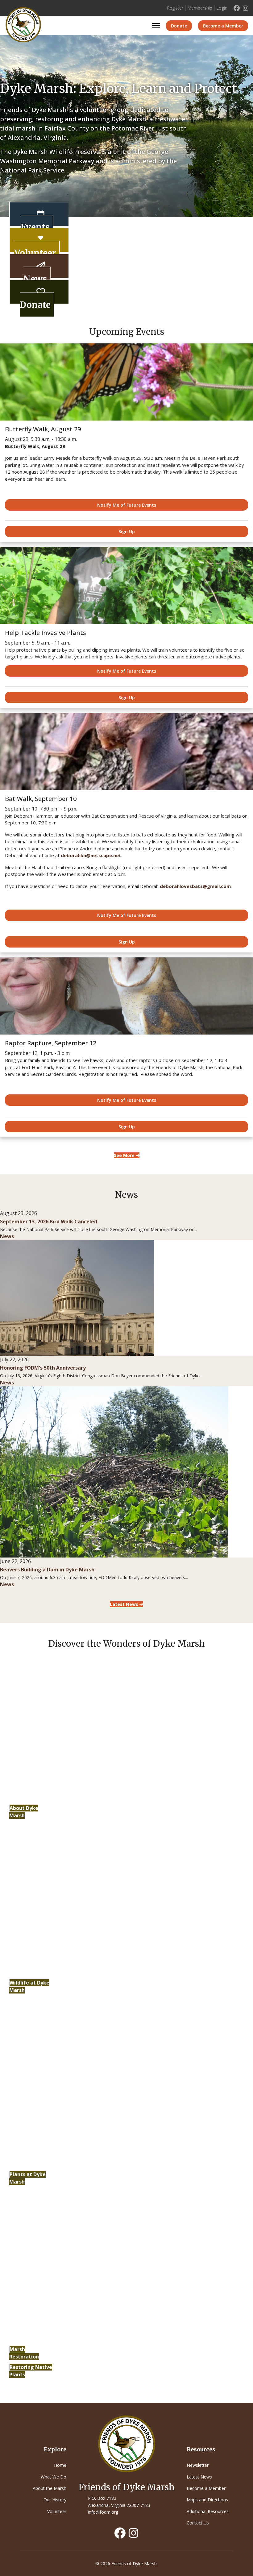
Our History (55, 2500)
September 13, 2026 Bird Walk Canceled (49, 1222)
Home (60, 2465)
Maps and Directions (207, 2500)
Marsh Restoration (24, 2353)
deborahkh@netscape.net (91, 855)
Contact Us (198, 2523)
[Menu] (156, 26)
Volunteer (35, 253)
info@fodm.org (103, 2512)
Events (35, 227)
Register (175, 8)
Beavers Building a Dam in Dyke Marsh (47, 1570)
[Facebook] (237, 8)
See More (125, 1155)
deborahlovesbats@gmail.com (195, 886)
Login (222, 8)
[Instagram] (246, 8)
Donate (179, 26)
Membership (200, 8)
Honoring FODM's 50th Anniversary (43, 1368)
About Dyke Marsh (24, 1812)
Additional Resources (208, 2511)
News (35, 279)
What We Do (54, 2477)
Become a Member (223, 26)
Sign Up (127, 531)
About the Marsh (50, 2488)
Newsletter (198, 2465)
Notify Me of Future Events (127, 505)
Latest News (125, 1604)
